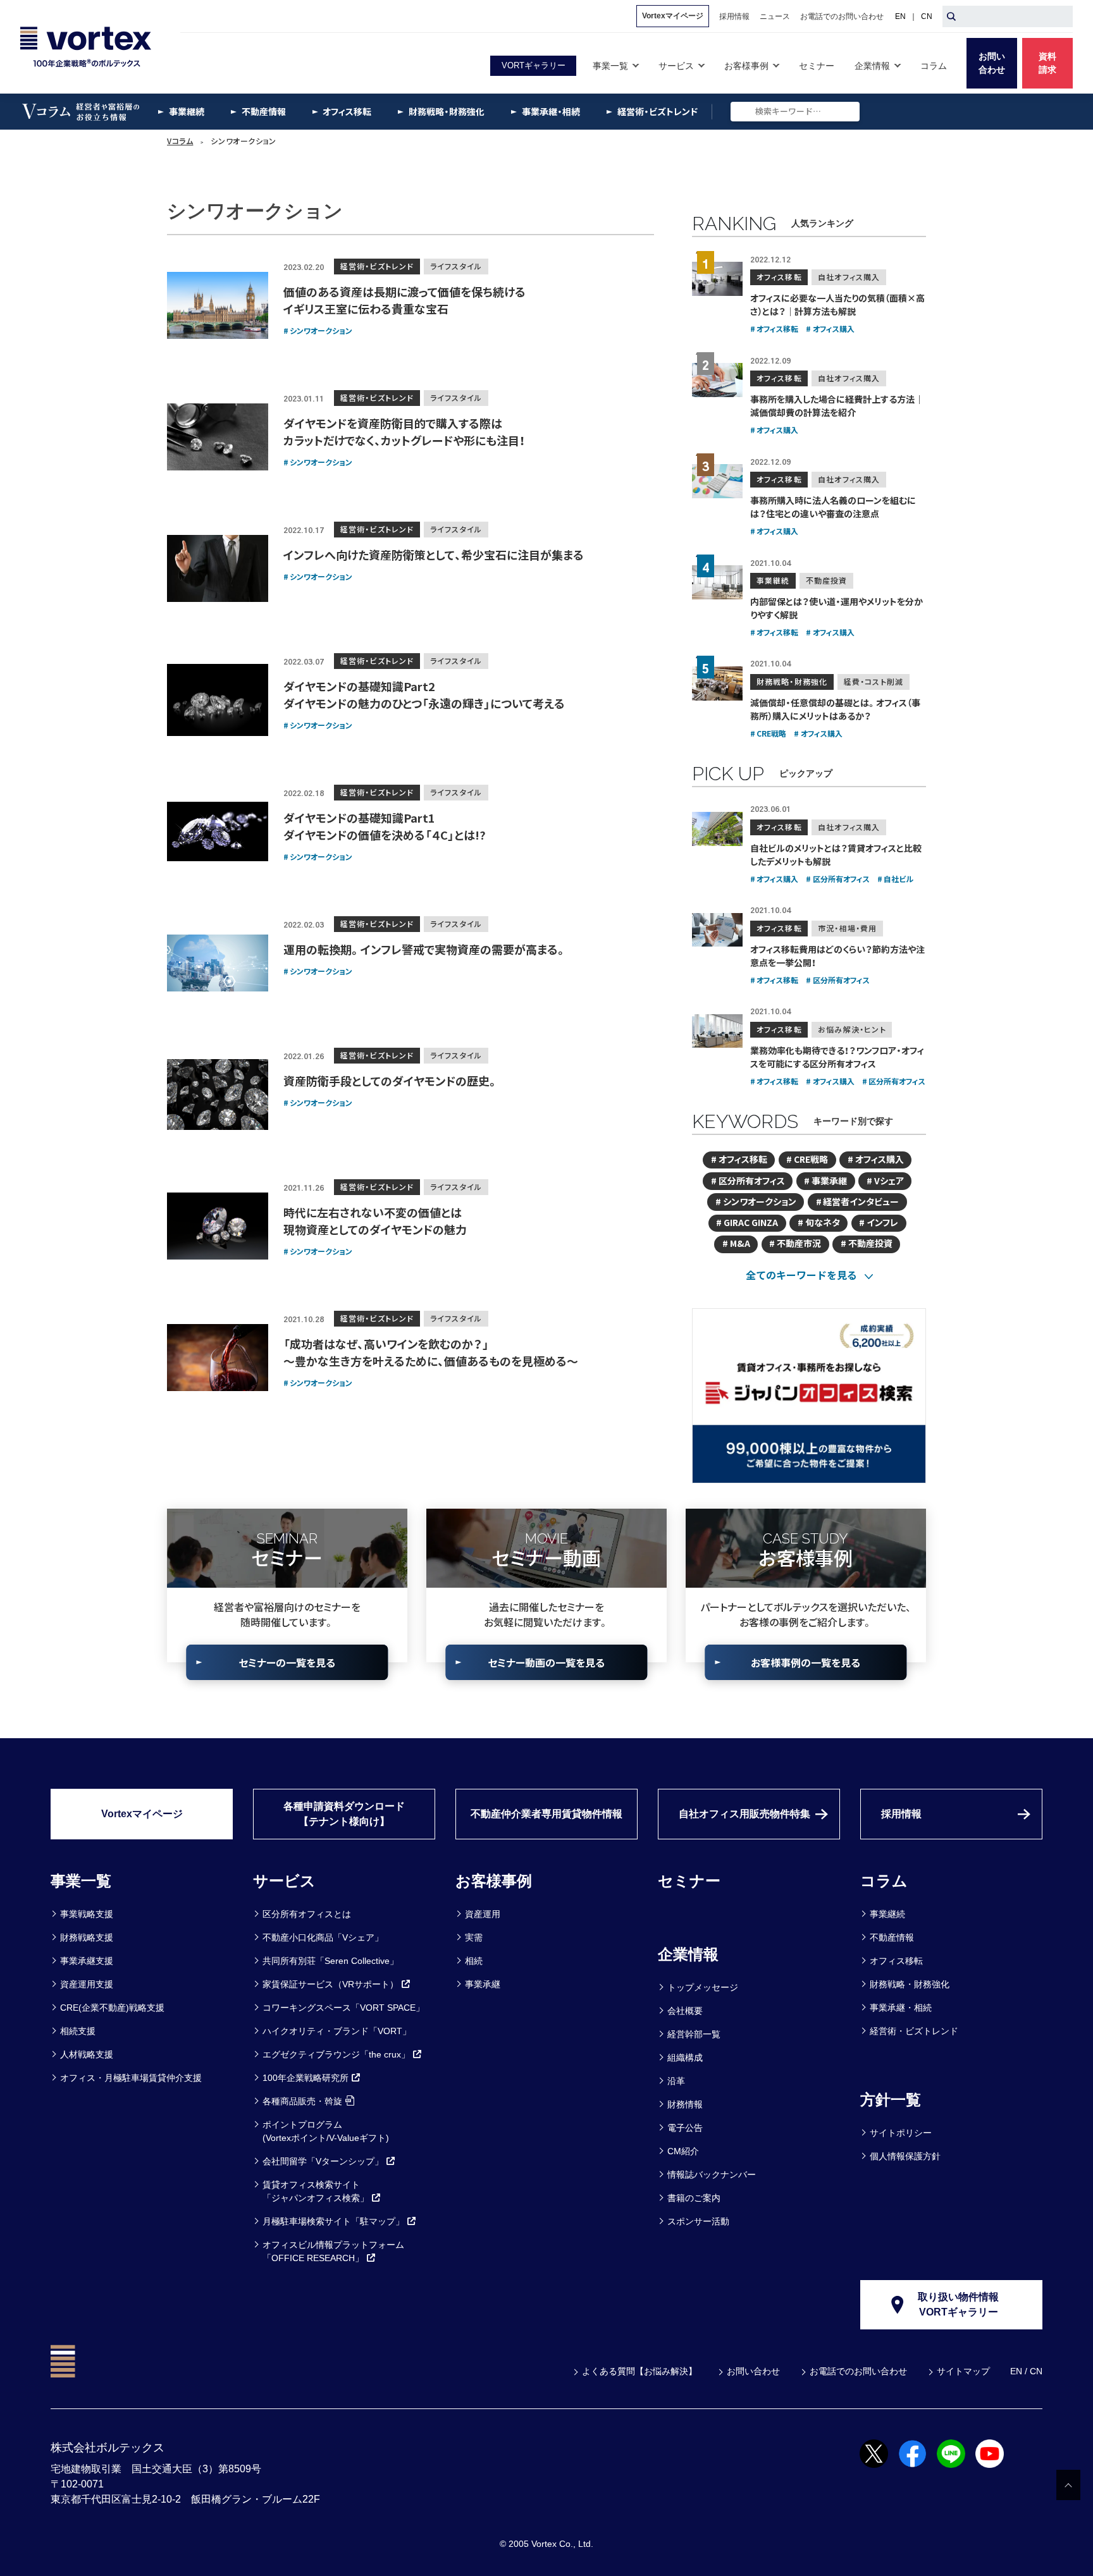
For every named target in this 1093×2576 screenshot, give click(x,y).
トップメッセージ (703, 1987)
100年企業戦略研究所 (306, 2078)
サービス (284, 1881)
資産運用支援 (87, 1984)
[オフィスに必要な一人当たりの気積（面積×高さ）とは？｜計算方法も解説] (717, 279)
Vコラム (180, 141)
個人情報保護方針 (905, 2156)
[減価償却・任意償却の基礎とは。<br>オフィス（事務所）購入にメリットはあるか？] (717, 684)
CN (927, 16)
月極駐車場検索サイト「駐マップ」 (333, 2221)
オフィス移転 (896, 1961)
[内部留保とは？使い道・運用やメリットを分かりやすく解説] (717, 582)
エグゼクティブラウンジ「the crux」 (336, 2054)
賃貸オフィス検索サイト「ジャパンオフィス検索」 (316, 2191)
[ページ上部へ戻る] (1068, 2485)
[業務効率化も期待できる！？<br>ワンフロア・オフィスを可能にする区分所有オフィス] (717, 1031)
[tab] (809, 1275)
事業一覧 (81, 1881)
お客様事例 (494, 1881)
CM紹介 (683, 2151)
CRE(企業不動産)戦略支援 (112, 2008)
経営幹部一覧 (694, 2034)
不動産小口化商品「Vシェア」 (323, 1937)
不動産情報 (892, 1937)
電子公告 (685, 2128)
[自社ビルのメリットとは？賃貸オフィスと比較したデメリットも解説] (717, 829)
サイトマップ (963, 2371)
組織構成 (685, 2058)
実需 (474, 1937)
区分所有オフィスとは (307, 1914)
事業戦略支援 (87, 1914)
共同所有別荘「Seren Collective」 (330, 1961)
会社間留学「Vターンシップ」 (323, 2161)
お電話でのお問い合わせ (858, 2371)
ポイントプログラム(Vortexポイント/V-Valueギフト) (326, 2131)
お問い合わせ (753, 2371)
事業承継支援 (87, 1961)
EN (900, 16)
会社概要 (685, 2011)
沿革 (676, 2081)
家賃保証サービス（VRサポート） (330, 1984)
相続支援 (78, 2031)
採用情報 (901, 1814)
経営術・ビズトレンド (914, 2031)
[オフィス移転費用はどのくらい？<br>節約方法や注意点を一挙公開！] (717, 930)
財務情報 (685, 2104)
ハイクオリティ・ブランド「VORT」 (337, 2031)
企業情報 (688, 1954)
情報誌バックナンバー (712, 2174)
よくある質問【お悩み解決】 (639, 2371)
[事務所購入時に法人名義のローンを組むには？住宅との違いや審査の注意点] (717, 481)
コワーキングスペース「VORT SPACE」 (343, 2008)
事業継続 (887, 1914)
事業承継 (483, 1984)
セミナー (689, 1881)
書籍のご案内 (694, 2198)
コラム (884, 1881)
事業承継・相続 (901, 2008)
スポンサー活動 (698, 2221)
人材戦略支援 (87, 2054)
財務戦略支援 (87, 1937)
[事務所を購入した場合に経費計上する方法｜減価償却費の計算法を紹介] (717, 380)
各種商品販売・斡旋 (302, 2101)
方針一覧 (891, 2100)
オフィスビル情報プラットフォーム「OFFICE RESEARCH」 (333, 2251)
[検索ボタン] (951, 16)
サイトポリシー (901, 2133)
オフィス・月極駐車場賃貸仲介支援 (131, 2078)
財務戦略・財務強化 (910, 1984)
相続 (474, 1961)
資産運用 (483, 1914)
